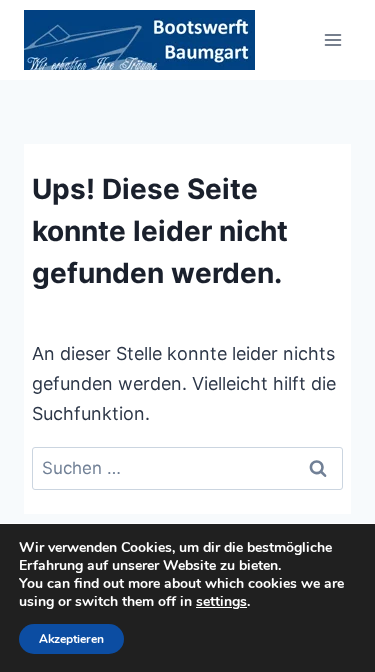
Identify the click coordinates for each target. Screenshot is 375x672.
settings (221, 602)
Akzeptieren (71, 639)
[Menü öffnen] (332, 39)
